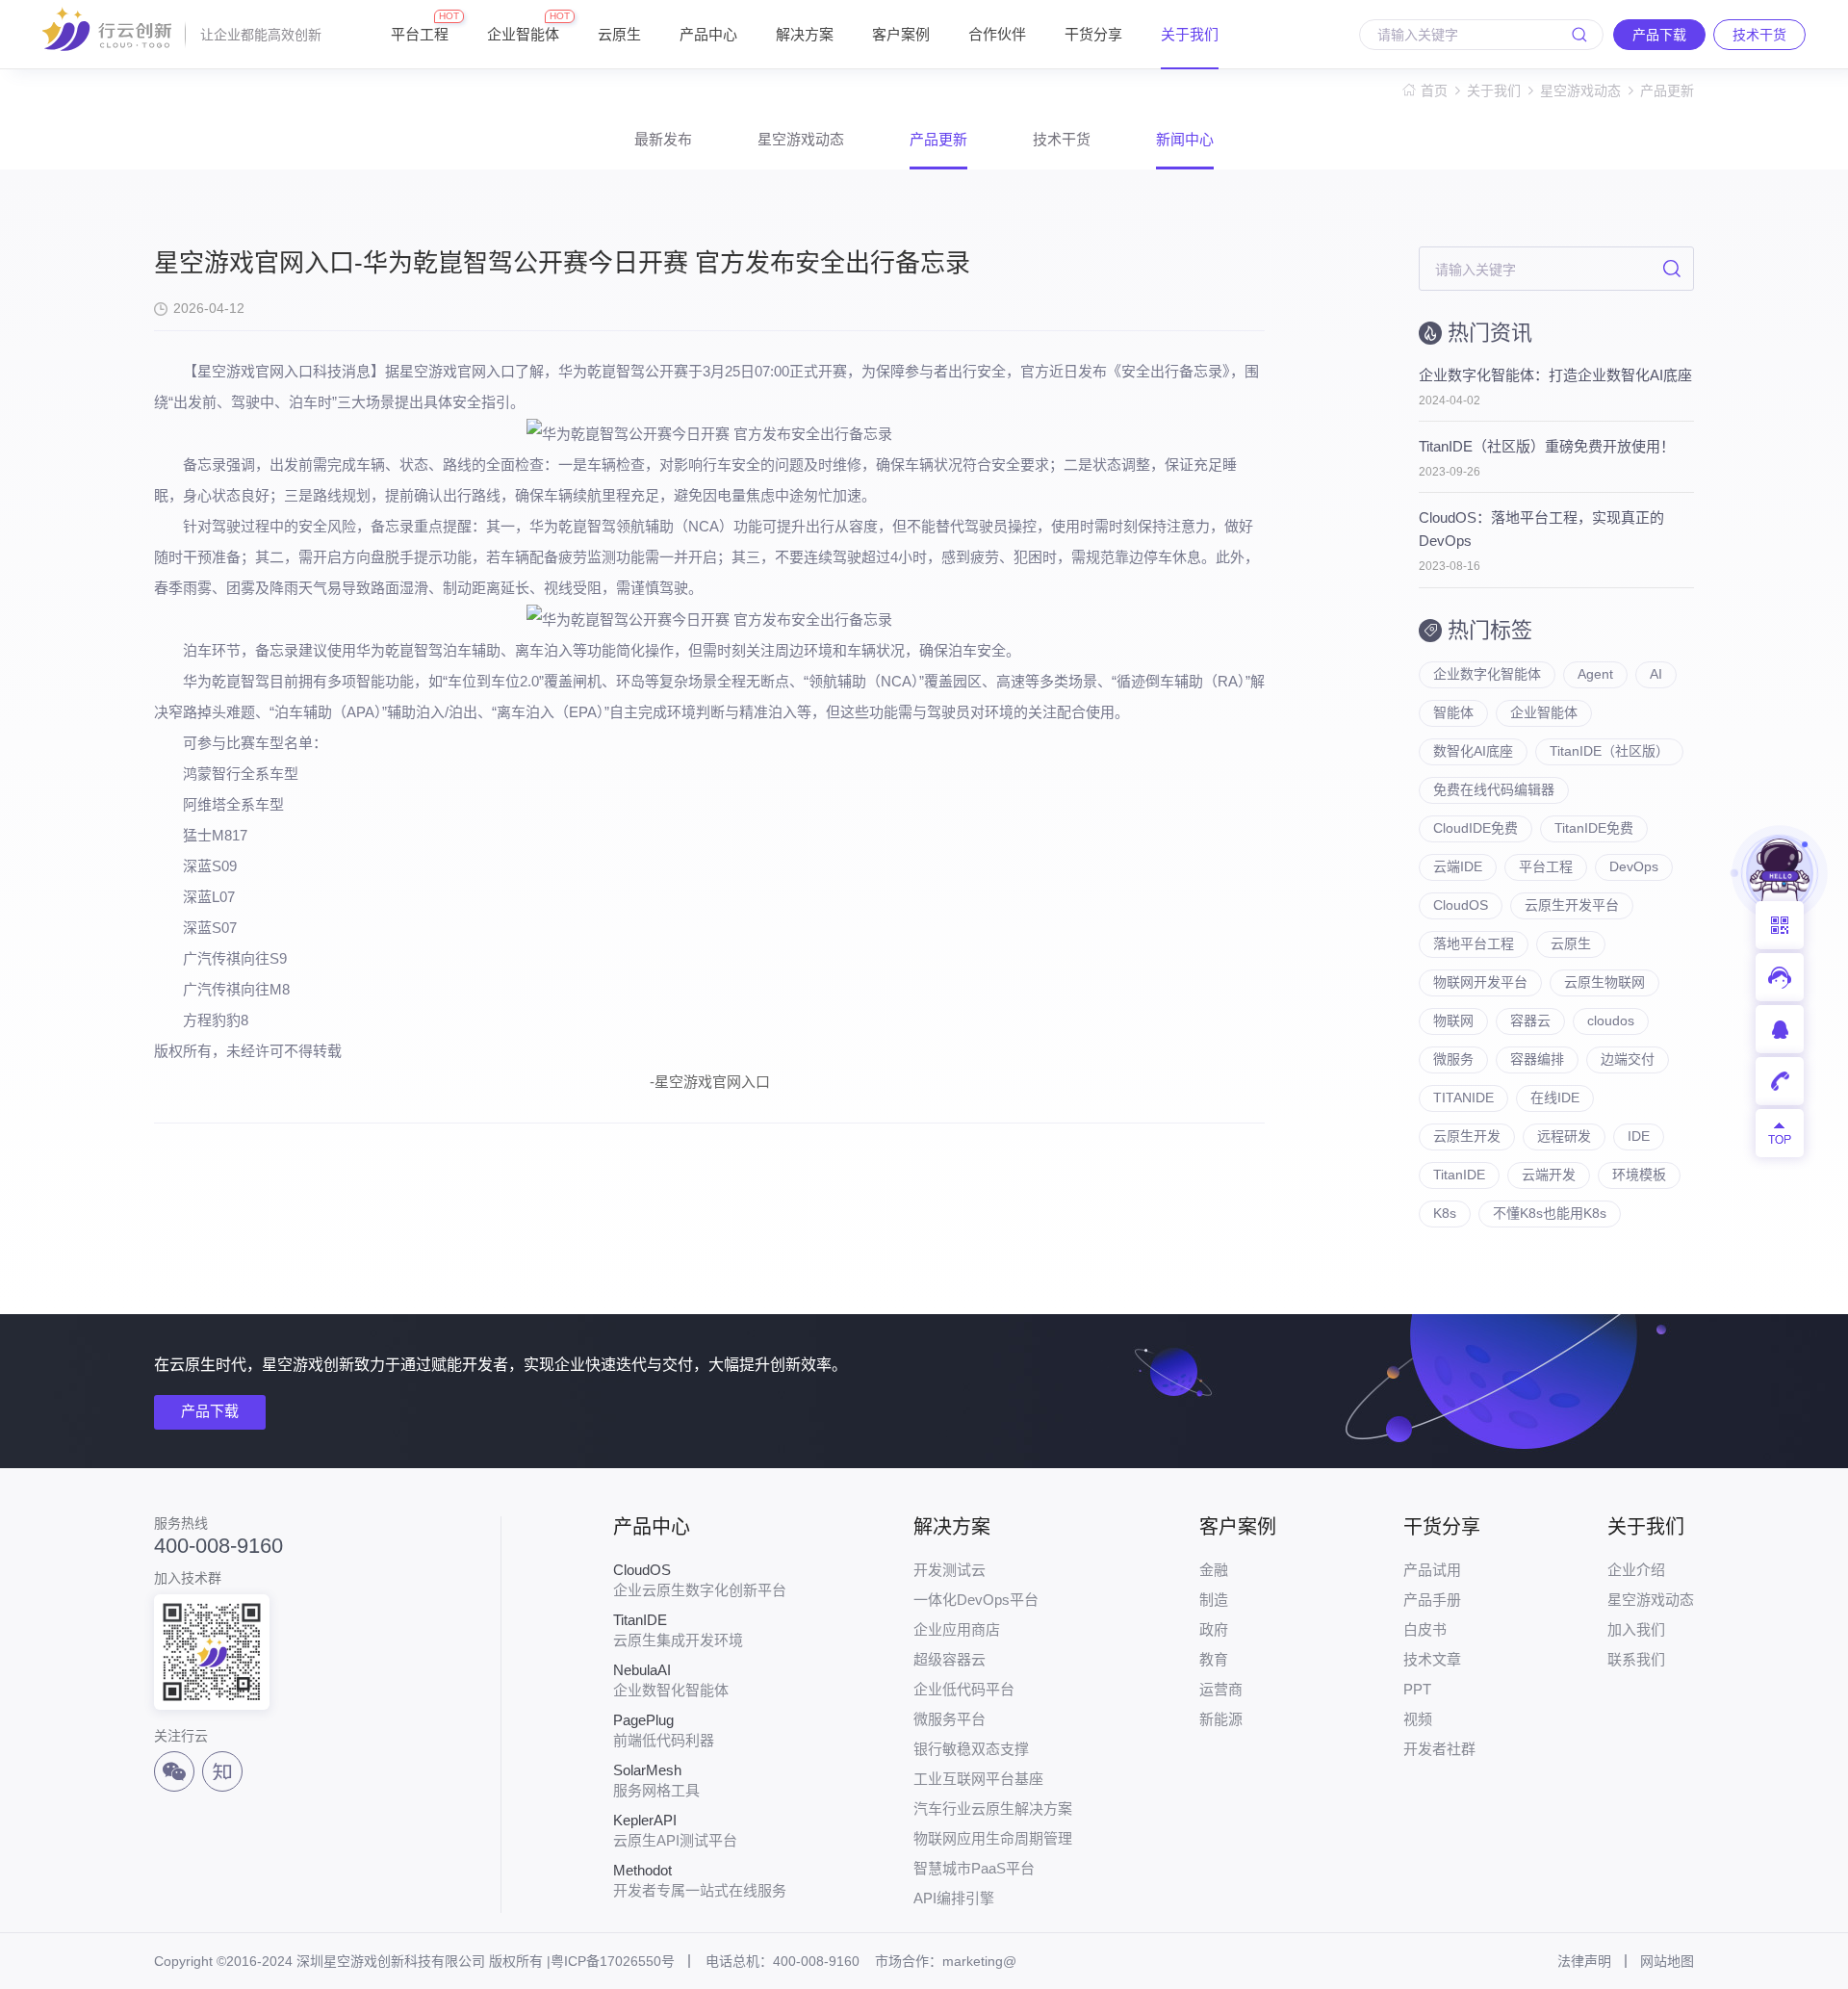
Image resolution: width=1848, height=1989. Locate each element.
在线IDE (1555, 1098)
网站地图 (1667, 1961)
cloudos (1611, 1020)
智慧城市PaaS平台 (974, 1868)
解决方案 (805, 34)
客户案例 (901, 34)
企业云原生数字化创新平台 (700, 1580)
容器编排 (1537, 1059)
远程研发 (1564, 1136)
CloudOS (1461, 905)
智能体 (1453, 712)
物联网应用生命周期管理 (993, 1838)
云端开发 (1549, 1175)
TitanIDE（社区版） (1609, 751)
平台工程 (420, 26)
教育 (1214, 1659)
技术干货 (1062, 139)
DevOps (1634, 866)
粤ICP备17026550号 (613, 1961)
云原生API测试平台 (675, 1830)
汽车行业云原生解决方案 (993, 1808)
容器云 (1530, 1020)
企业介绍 (1636, 1570)
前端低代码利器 (664, 1730)
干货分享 (1093, 34)
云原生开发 (1467, 1136)
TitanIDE (1459, 1175)
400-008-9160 (218, 1546)
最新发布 (663, 139)
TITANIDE (1463, 1098)
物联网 (1453, 1020)
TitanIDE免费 (1594, 828)
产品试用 (1432, 1570)
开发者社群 (1439, 1749)
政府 (1214, 1629)
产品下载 (210, 1411)
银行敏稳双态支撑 (971, 1749)
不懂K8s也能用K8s (1550, 1213)
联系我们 (1636, 1659)
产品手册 (1432, 1600)
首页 (1434, 90)
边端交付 (1628, 1059)
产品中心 (708, 34)
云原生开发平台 (1572, 905)
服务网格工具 (656, 1780)
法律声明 (1584, 1961)
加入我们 (1636, 1629)
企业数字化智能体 (1487, 674)
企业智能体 (523, 26)
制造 (1214, 1600)
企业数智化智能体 (671, 1680)
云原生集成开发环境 (678, 1630)
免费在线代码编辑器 (1494, 789)
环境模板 (1639, 1175)
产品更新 (1667, 90)
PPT (1417, 1689)
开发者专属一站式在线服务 (700, 1880)
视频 (1418, 1719)
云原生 (619, 34)
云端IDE (1458, 866)
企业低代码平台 (964, 1689)
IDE (1639, 1136)
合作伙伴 (997, 34)
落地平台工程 (1474, 943)
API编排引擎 (954, 1898)
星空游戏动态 (1580, 90)
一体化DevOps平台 (976, 1600)
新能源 (1221, 1719)
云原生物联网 (1604, 982)
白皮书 (1425, 1629)
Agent (1595, 674)
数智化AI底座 (1473, 751)
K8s (1445, 1213)
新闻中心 (1185, 139)
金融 (1214, 1570)
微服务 (1453, 1059)
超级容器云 (950, 1659)
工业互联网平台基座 (978, 1779)
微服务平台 (950, 1719)
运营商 (1221, 1689)
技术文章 (1432, 1659)
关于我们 (1190, 34)
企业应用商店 (957, 1629)
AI (1656, 674)
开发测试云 (950, 1570)
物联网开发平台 (1480, 982)
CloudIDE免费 (1476, 828)
